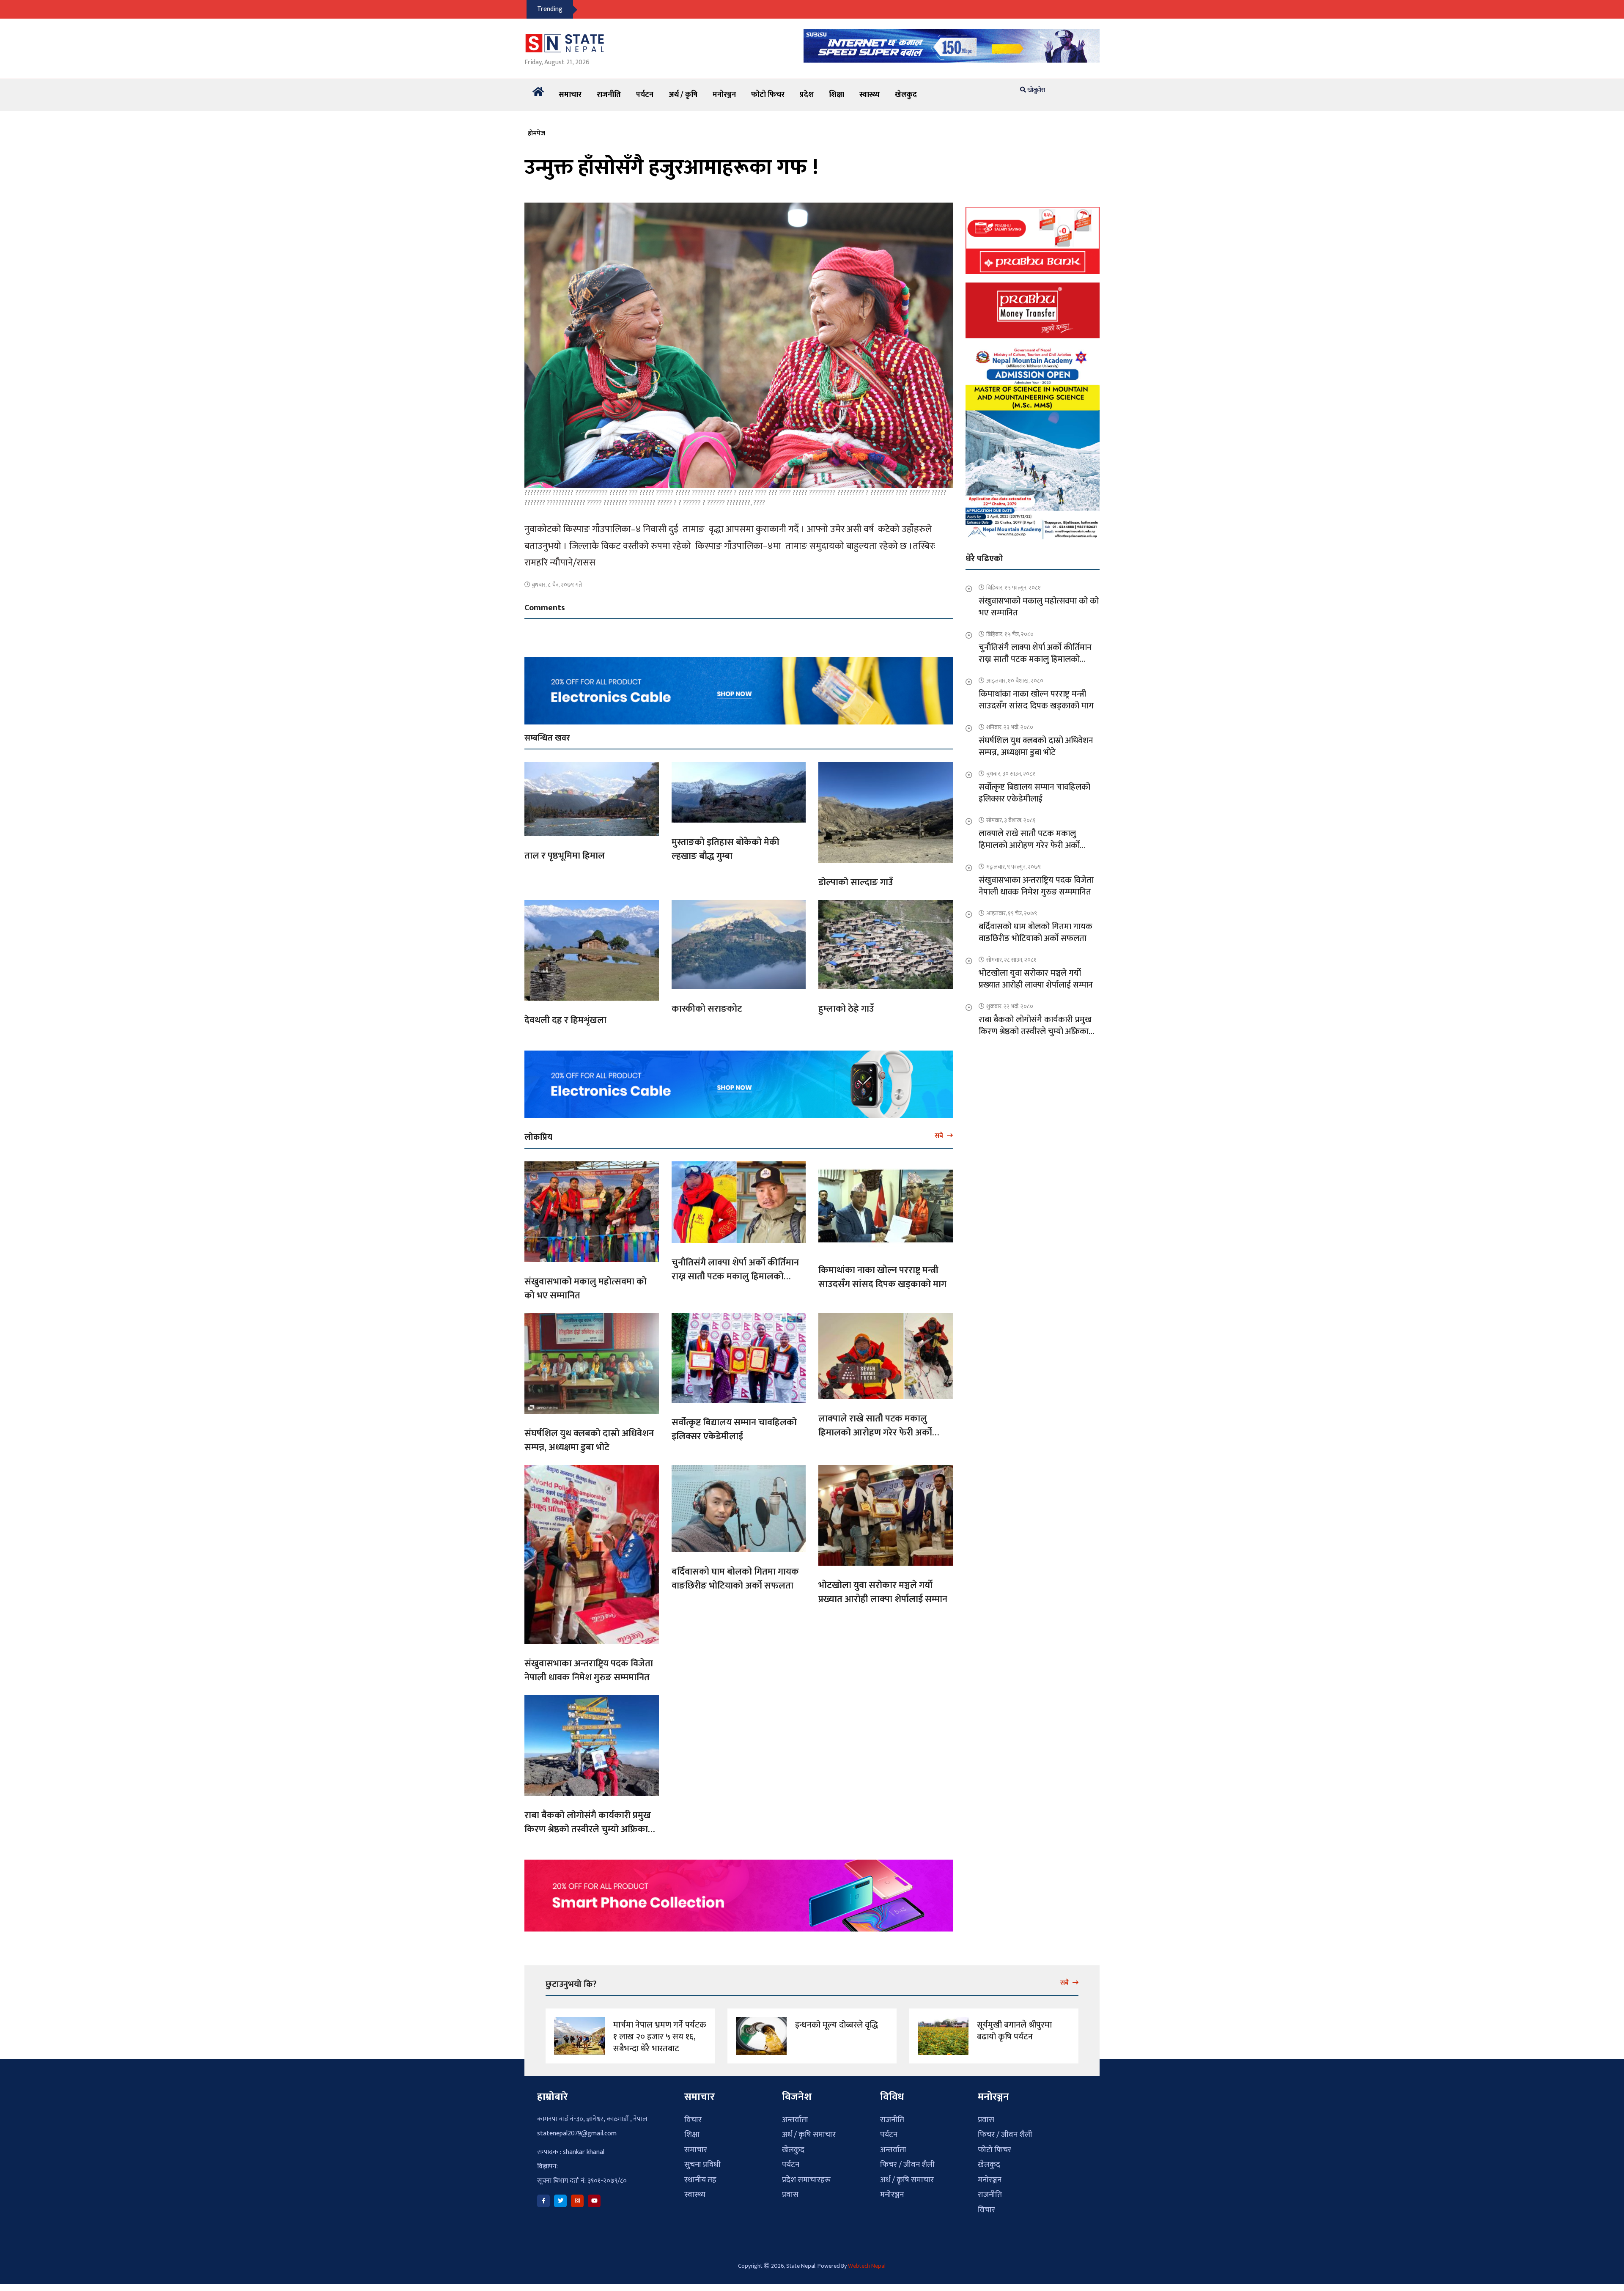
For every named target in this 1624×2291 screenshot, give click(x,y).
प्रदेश (807, 95)
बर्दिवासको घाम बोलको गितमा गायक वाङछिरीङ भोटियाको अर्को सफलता (735, 1579)
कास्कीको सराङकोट (707, 1009)
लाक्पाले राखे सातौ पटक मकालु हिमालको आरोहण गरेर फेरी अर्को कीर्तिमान (875, 1433)
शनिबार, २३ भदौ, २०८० (1010, 727)
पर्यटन (645, 95)
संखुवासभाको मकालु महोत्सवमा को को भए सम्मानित (586, 1289)
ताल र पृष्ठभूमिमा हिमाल (565, 856)
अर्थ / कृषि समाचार (809, 2135)
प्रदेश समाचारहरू (806, 2180)
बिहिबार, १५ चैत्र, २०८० (1010, 634)
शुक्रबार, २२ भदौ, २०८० (1010, 1006)
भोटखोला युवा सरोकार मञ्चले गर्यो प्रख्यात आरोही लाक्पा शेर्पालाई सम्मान (883, 1592)
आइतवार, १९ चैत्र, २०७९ (1012, 913)
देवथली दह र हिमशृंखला (565, 1020)
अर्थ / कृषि (683, 95)
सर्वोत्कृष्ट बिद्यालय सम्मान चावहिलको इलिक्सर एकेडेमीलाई (734, 1429)
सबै (940, 1136)
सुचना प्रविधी (702, 2165)
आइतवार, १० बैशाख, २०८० (1015, 681)
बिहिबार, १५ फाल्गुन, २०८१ (1014, 588)
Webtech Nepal (867, 2266)
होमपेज (536, 133)
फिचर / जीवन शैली (907, 2165)
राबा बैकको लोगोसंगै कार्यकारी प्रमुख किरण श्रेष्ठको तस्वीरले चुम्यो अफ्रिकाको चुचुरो (591, 1829)
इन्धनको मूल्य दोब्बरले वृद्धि (837, 2025)
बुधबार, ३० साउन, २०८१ (1011, 774)
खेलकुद (906, 95)
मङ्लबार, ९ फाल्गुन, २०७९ (1014, 867)
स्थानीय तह (700, 2180)
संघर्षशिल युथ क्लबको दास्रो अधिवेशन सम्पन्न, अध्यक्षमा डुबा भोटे (589, 1440)
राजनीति (609, 95)
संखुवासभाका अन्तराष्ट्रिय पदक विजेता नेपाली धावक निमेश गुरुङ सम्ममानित (589, 1671)
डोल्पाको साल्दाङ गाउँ (856, 882)
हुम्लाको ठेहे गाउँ (846, 1009)
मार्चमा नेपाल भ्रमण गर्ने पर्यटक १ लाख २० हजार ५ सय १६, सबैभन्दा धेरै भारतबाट (660, 2037)
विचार (693, 2120)
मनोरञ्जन (724, 95)
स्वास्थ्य (870, 95)
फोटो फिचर (768, 95)
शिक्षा (837, 95)
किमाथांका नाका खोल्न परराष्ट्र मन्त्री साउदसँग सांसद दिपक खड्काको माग (882, 1277)
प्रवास (790, 2195)
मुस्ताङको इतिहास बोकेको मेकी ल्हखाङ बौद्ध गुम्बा (726, 849)
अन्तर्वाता (795, 2120)
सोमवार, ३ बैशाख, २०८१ (1011, 820)
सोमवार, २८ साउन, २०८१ (1011, 960)
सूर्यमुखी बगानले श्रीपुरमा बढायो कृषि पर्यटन (1014, 2031)
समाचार (570, 95)
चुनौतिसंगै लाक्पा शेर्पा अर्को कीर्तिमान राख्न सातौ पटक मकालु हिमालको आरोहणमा (735, 1277)
